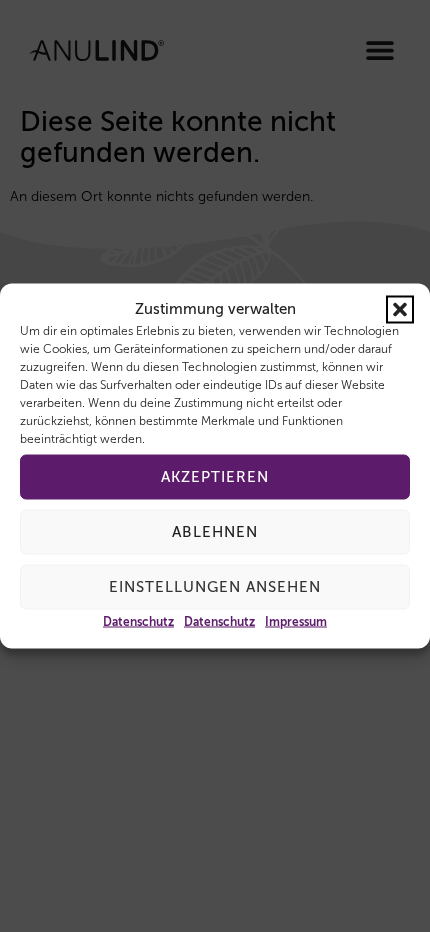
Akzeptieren (215, 476)
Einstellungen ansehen (215, 586)
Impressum (296, 623)
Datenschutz (138, 623)
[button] (400, 309)
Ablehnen (215, 531)
